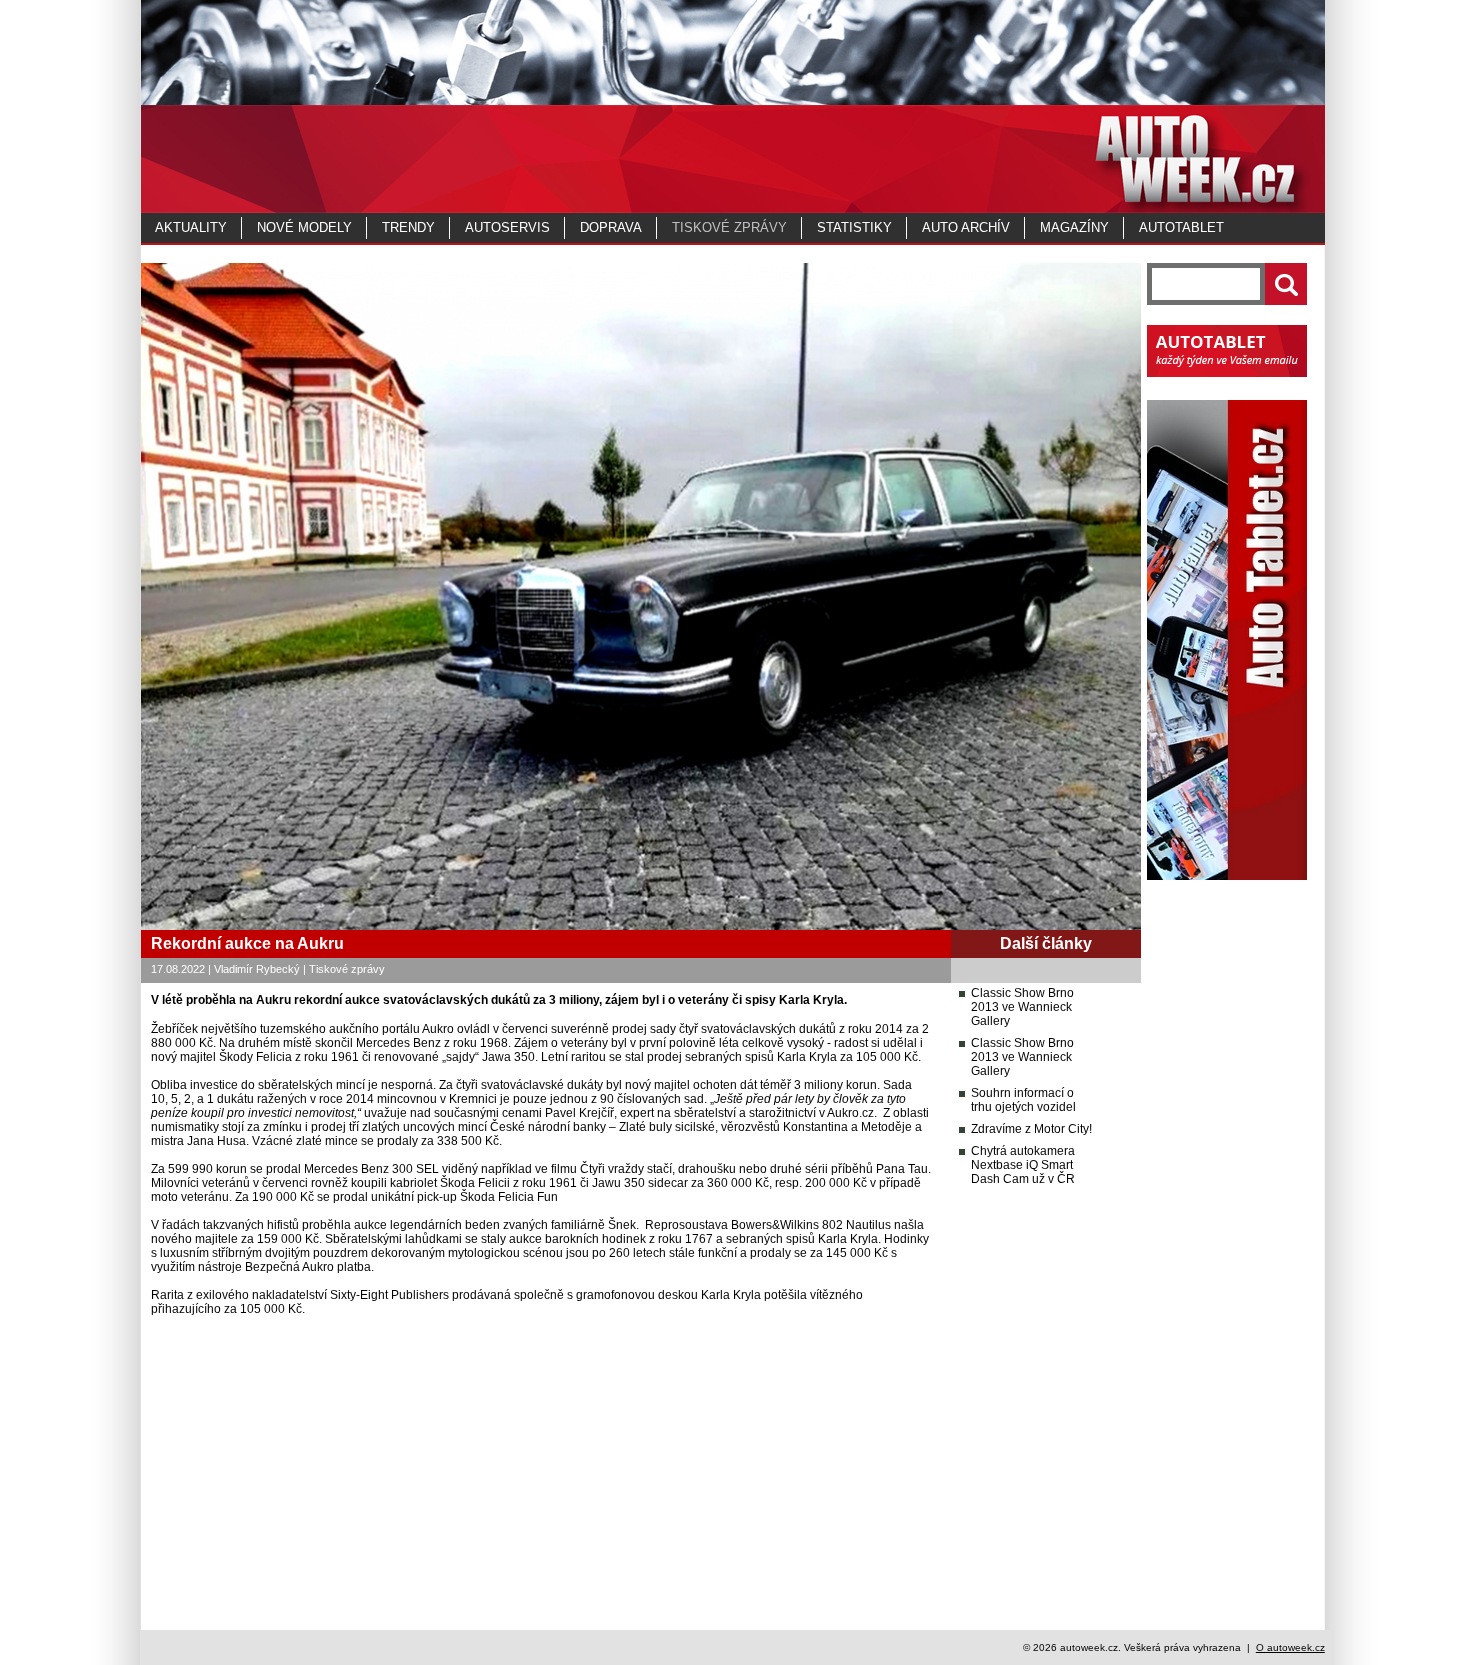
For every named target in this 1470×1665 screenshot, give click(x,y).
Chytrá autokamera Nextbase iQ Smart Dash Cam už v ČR (1023, 1165)
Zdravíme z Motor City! (1031, 1129)
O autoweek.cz (1290, 1647)
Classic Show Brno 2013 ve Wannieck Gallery (1022, 1007)
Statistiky (854, 227)
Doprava (611, 227)
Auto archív (966, 227)
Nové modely (304, 227)
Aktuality (191, 227)
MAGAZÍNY (1074, 227)
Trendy (408, 227)
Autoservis (507, 227)
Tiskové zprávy (729, 227)
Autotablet (1181, 227)
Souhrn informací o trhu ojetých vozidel (1023, 1100)
